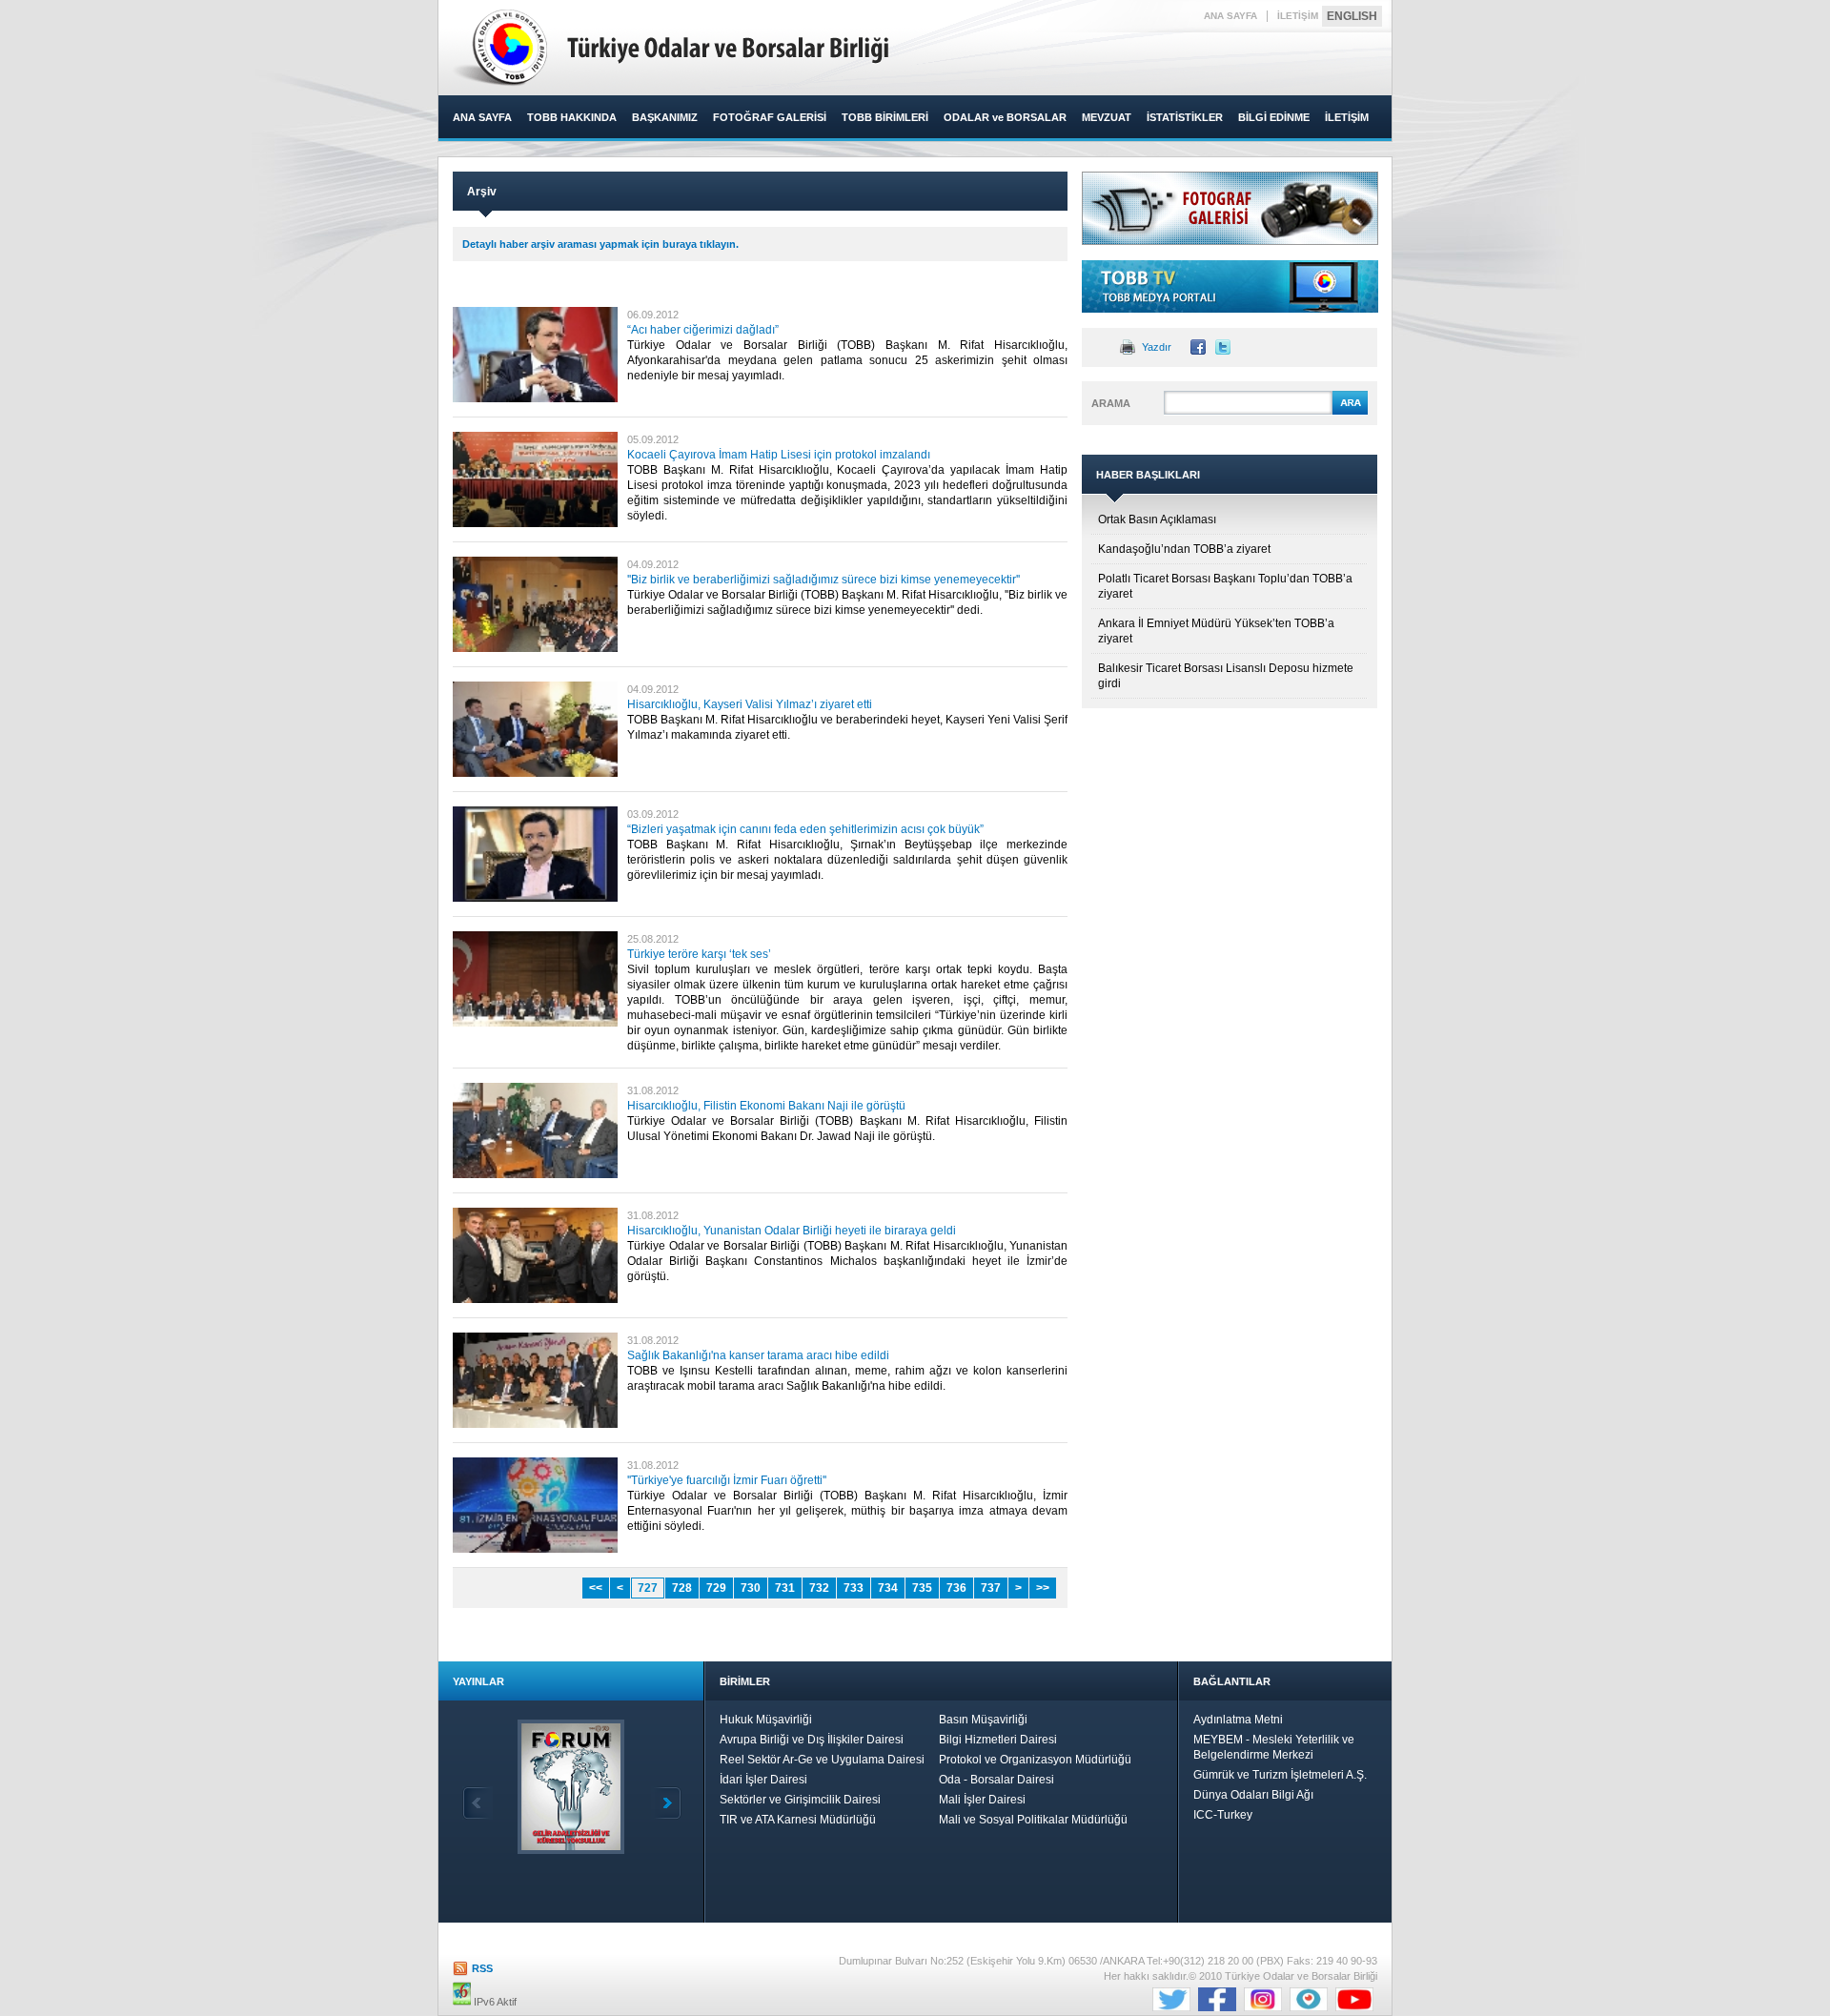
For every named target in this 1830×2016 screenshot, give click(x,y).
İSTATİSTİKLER (1185, 117)
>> (1043, 1588)
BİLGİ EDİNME (1274, 117)
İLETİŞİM (1298, 16)
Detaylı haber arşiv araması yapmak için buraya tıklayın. (600, 244)
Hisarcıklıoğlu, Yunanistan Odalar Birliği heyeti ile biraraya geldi (792, 1231)
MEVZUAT (1107, 117)
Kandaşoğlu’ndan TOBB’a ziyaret (1184, 549)
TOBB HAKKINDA (572, 117)
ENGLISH (1352, 16)
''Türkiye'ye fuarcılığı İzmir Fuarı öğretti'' (727, 1480)
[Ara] (1350, 412)
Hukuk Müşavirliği (766, 1720)
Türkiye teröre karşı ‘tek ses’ (699, 954)
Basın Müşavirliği (983, 1720)
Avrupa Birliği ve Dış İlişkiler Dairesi (812, 1740)
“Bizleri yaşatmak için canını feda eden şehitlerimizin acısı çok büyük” (805, 829)
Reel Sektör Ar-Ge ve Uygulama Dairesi (822, 1760)
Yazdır (1157, 347)
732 (819, 1588)
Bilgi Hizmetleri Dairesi (998, 1740)
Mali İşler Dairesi (982, 1800)
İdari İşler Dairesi (763, 1780)
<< (596, 1588)
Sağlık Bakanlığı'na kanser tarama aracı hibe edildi (758, 1355)
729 (716, 1588)
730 (751, 1588)
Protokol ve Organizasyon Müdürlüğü (1035, 1760)
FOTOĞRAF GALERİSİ (770, 117)
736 (956, 1588)
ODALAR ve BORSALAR (1005, 117)
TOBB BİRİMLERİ (885, 117)
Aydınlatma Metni (1238, 1720)
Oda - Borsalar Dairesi (996, 1780)
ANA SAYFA (1230, 16)
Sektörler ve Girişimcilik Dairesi (800, 1800)
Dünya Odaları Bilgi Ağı (1253, 1795)
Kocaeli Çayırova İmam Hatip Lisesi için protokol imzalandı (779, 455)
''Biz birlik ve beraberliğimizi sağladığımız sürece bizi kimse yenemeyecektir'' (823, 580)
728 (682, 1588)
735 (922, 1588)
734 (888, 1588)
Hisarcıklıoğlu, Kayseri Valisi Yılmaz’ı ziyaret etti (750, 704)
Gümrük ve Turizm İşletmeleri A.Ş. (1280, 1775)
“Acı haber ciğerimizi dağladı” (703, 330)
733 (854, 1588)
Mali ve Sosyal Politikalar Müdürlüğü (1033, 1820)
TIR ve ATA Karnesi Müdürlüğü (798, 1820)
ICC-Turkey (1223, 1815)
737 (991, 1588)
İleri (666, 1803)
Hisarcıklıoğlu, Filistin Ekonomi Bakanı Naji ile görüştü (766, 1106)
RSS (482, 1968)
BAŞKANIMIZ (665, 117)
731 (785, 1588)
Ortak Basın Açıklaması (1157, 519)
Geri (478, 1803)
